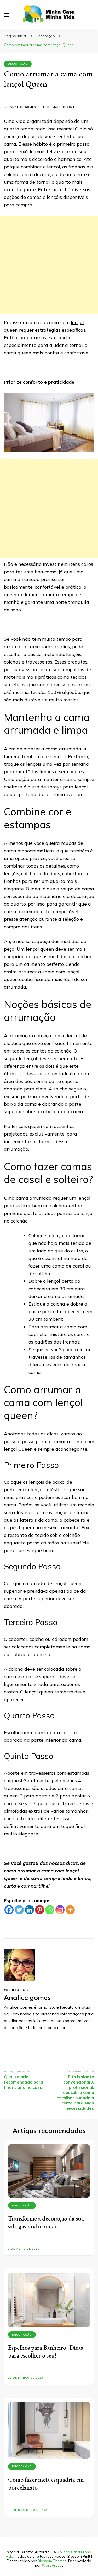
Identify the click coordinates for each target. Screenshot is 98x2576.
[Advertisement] (49, 265)
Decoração (18, 64)
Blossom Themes (52, 2561)
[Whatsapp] (50, 1910)
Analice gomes (23, 107)
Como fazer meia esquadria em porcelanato (46, 2483)
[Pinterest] (40, 1910)
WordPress (51, 2565)
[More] (70, 1910)
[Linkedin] (29, 1910)
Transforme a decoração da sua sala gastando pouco (46, 2222)
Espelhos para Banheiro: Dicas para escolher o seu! (45, 2351)
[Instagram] (60, 1910)
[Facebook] (9, 1910)
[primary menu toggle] (7, 15)
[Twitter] (19, 1910)
